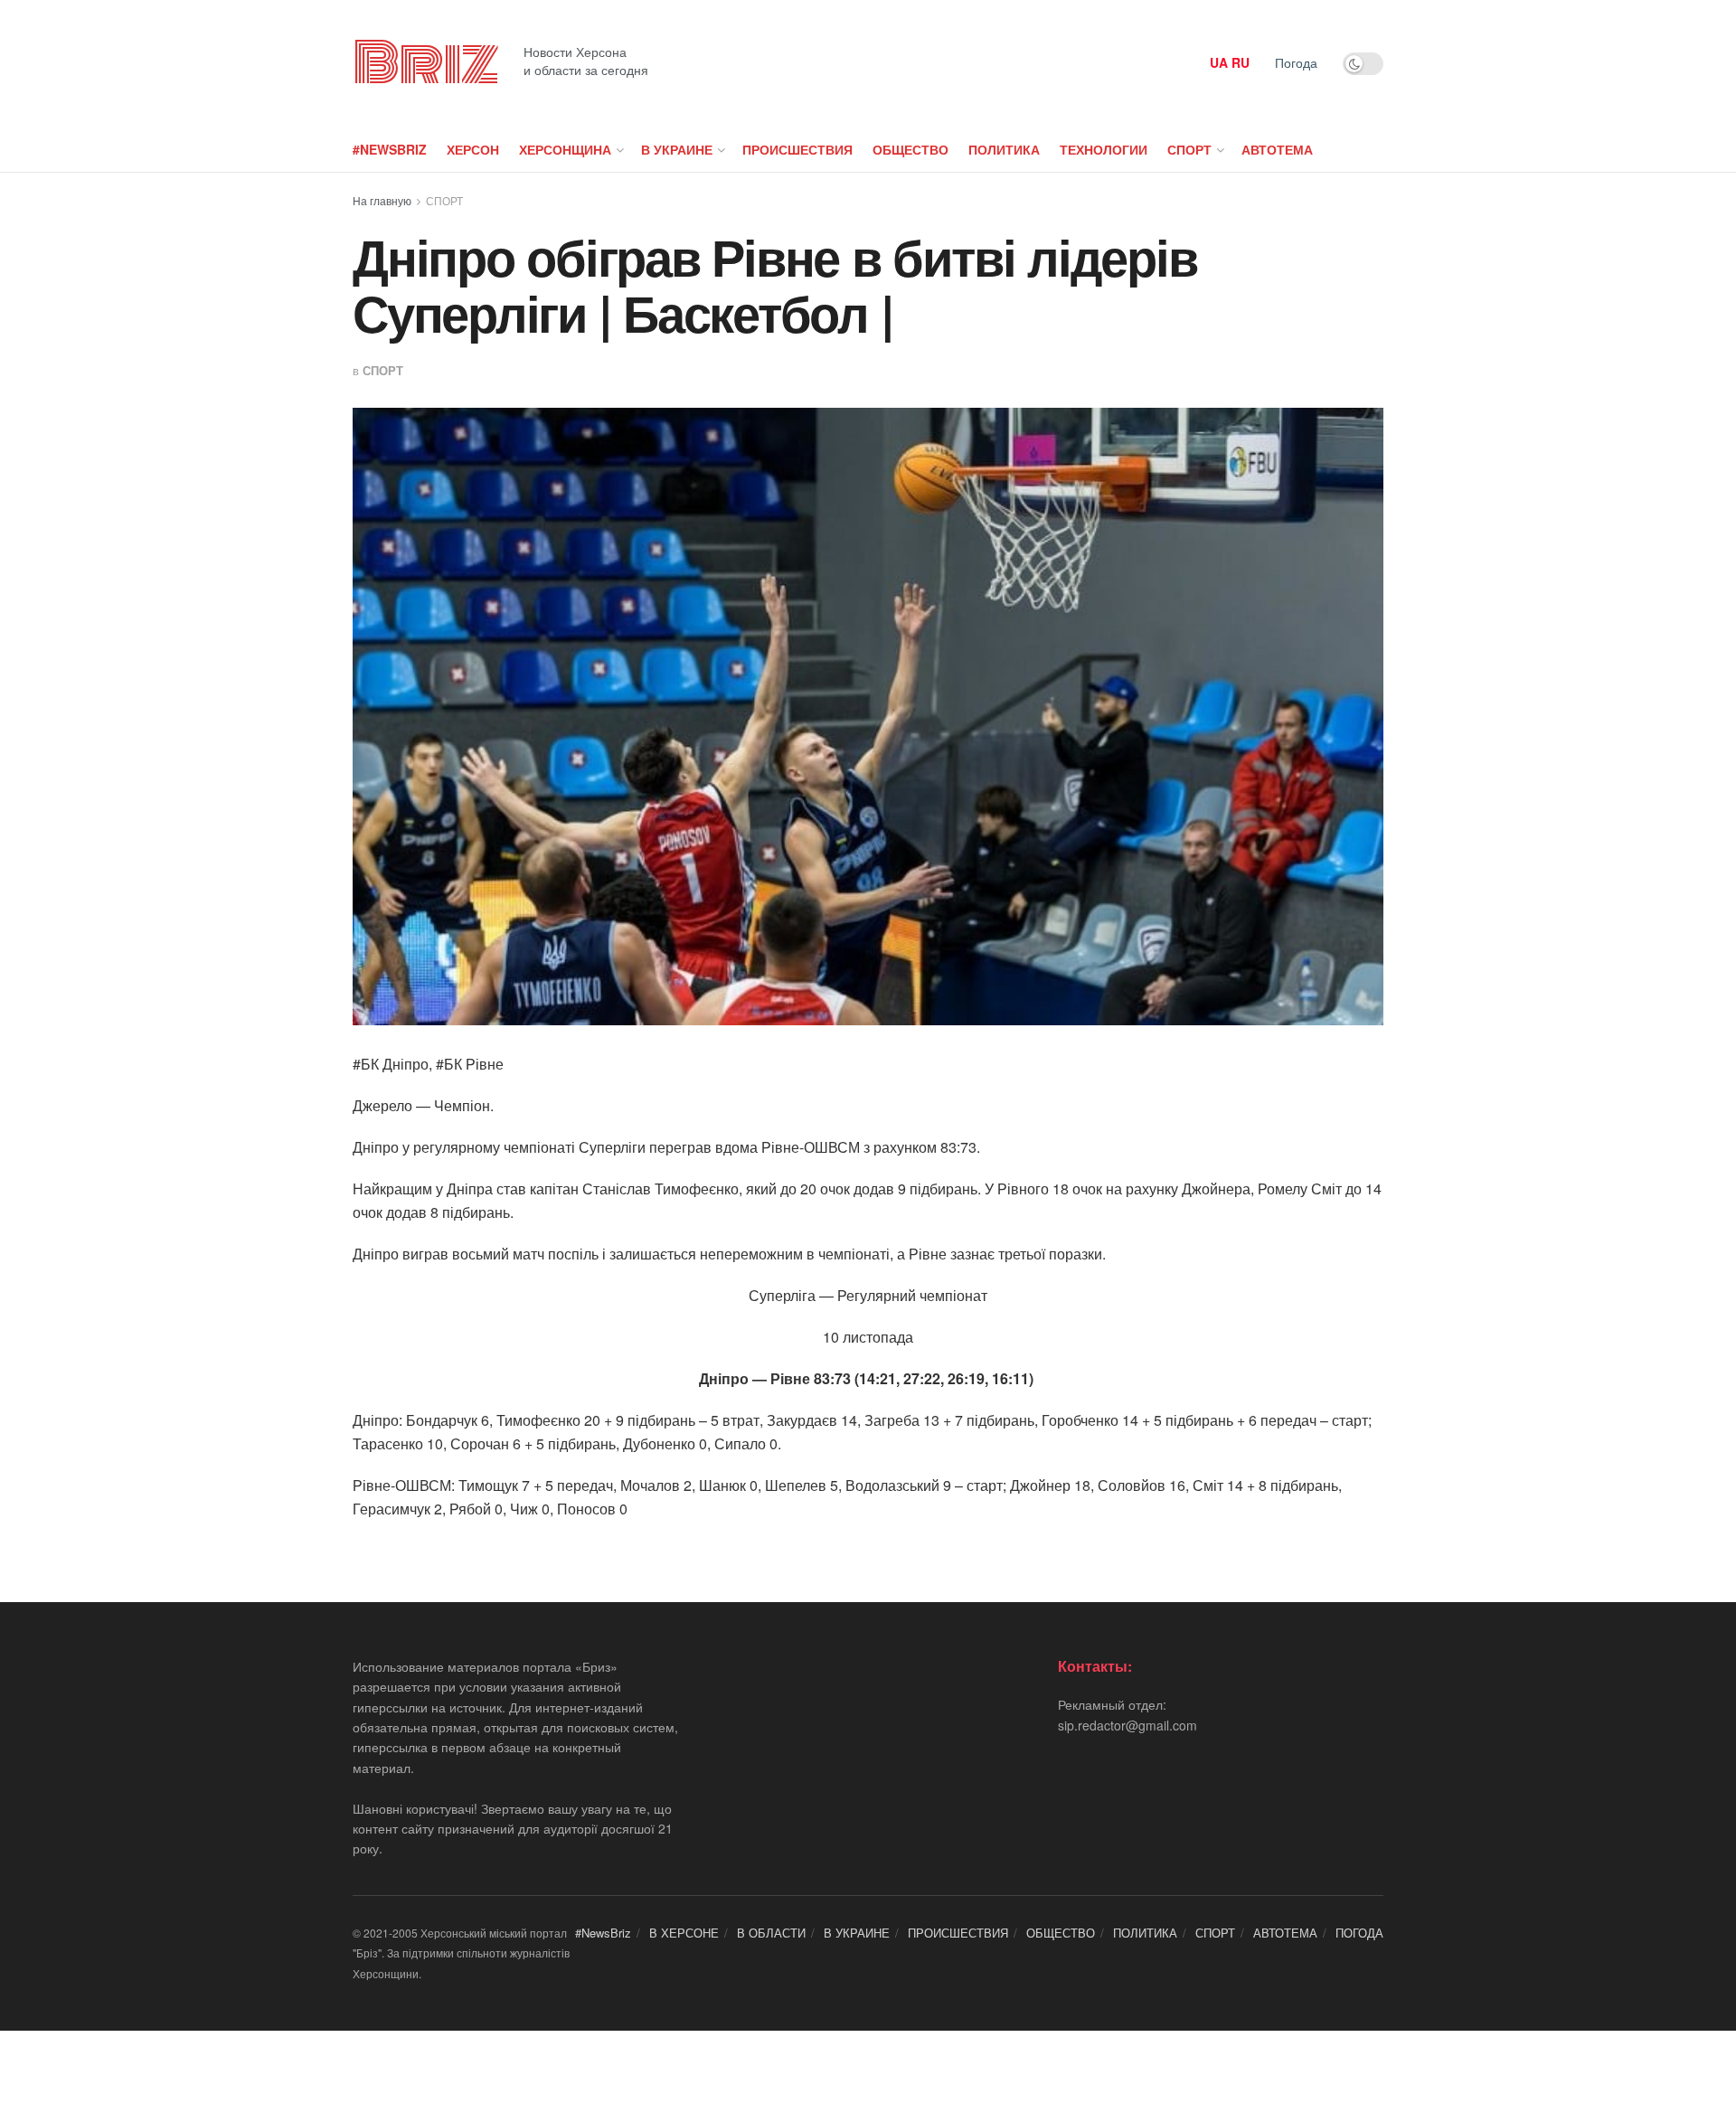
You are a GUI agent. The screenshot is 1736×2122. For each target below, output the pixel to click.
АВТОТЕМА (1277, 149)
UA (1219, 62)
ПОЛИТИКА (1004, 149)
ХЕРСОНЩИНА (565, 149)
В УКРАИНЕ (677, 149)
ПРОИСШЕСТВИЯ (797, 149)
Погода (1296, 62)
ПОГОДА (1359, 1933)
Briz (425, 63)
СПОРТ (1189, 149)
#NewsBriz (390, 149)
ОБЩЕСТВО (910, 149)
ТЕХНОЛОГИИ (1104, 149)
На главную (382, 200)
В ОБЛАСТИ (771, 1933)
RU (1241, 62)
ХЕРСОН (473, 149)
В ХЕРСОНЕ (684, 1933)
